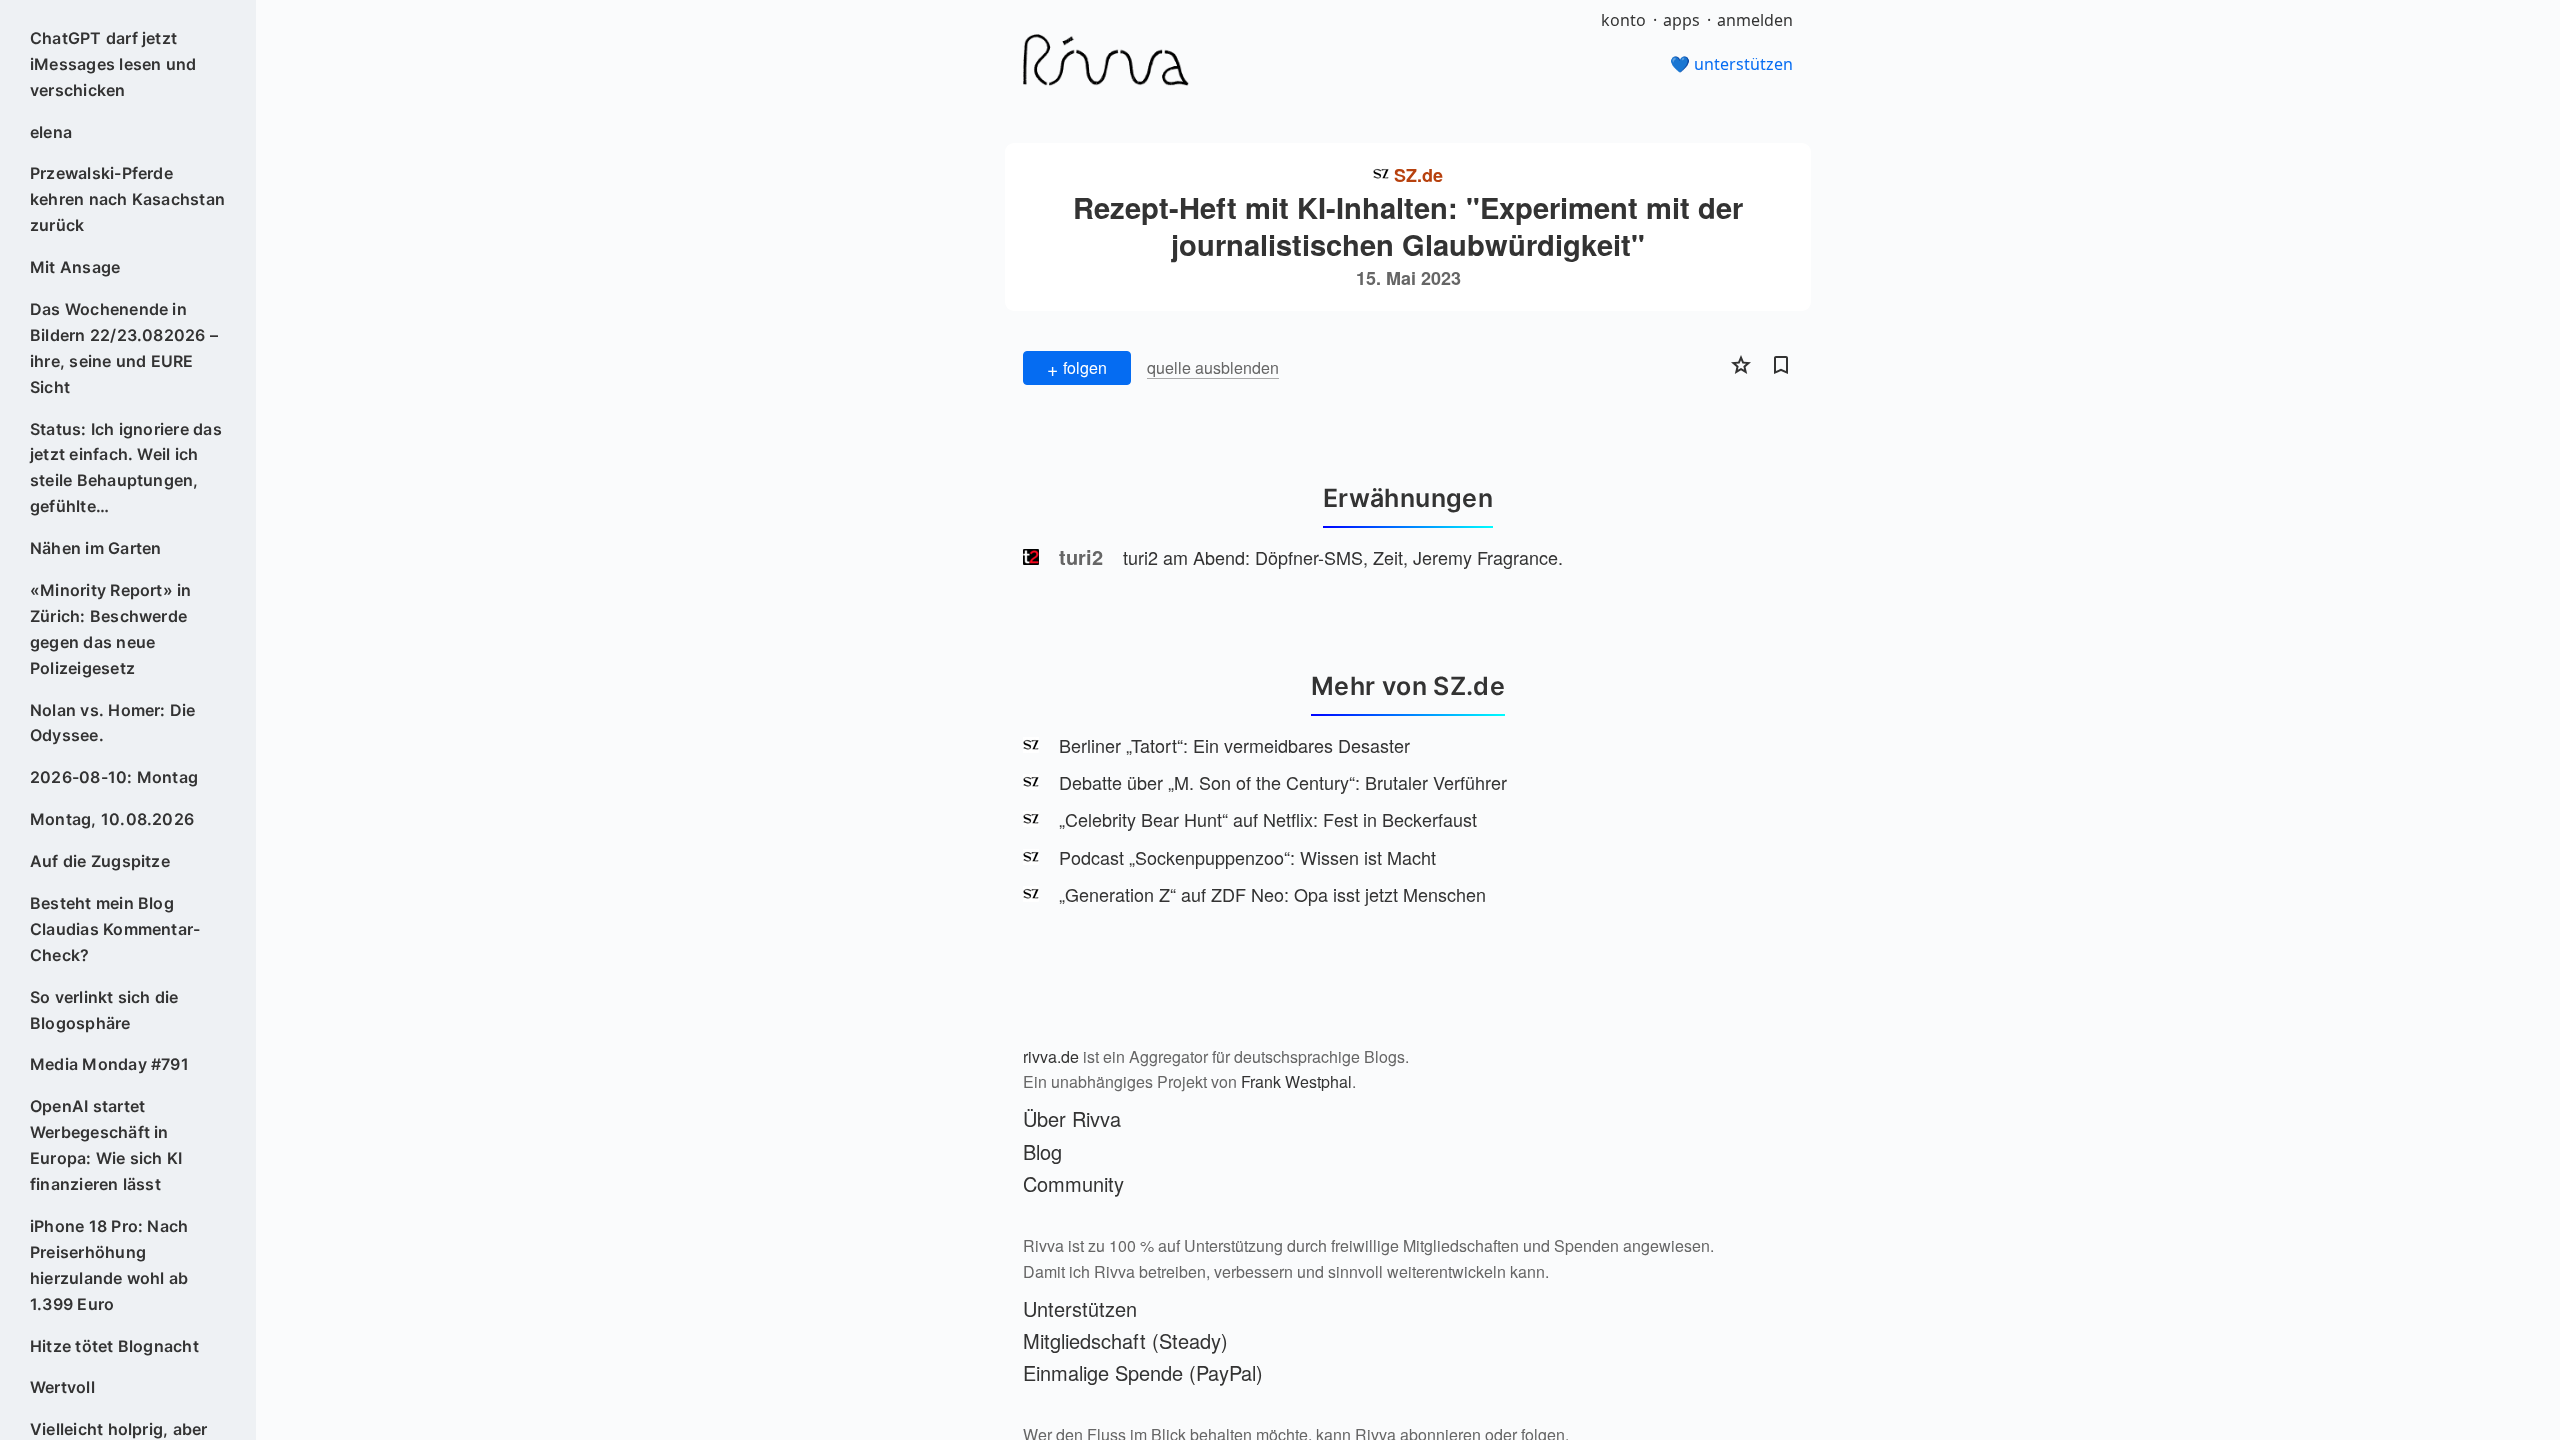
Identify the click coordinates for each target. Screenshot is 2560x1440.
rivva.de (1051, 1056)
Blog (1042, 1151)
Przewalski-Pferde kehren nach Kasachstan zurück (127, 199)
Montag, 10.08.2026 (112, 819)
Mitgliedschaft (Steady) (1125, 1340)
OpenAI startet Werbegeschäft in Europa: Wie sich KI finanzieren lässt (106, 1145)
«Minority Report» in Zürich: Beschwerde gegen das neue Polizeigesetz (111, 629)
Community (1073, 1183)
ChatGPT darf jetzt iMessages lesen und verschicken (113, 64)
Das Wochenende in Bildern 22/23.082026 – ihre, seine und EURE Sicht (124, 348)
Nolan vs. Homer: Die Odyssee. (113, 723)
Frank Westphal (1296, 1081)
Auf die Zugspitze (100, 861)
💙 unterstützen (1731, 64)
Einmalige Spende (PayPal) (1143, 1372)
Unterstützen (1080, 1308)
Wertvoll (62, 1387)
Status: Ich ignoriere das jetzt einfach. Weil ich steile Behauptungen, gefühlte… (126, 468)
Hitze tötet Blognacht (114, 1346)
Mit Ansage (75, 267)
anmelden (1755, 20)
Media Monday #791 (109, 1064)
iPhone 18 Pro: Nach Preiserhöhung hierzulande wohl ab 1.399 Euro (109, 1265)
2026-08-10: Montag (114, 777)
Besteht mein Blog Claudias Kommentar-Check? (115, 929)
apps (1681, 20)
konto (1623, 20)
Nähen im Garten (96, 548)
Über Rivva (1072, 1118)
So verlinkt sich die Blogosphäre (104, 1010)
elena (51, 132)
